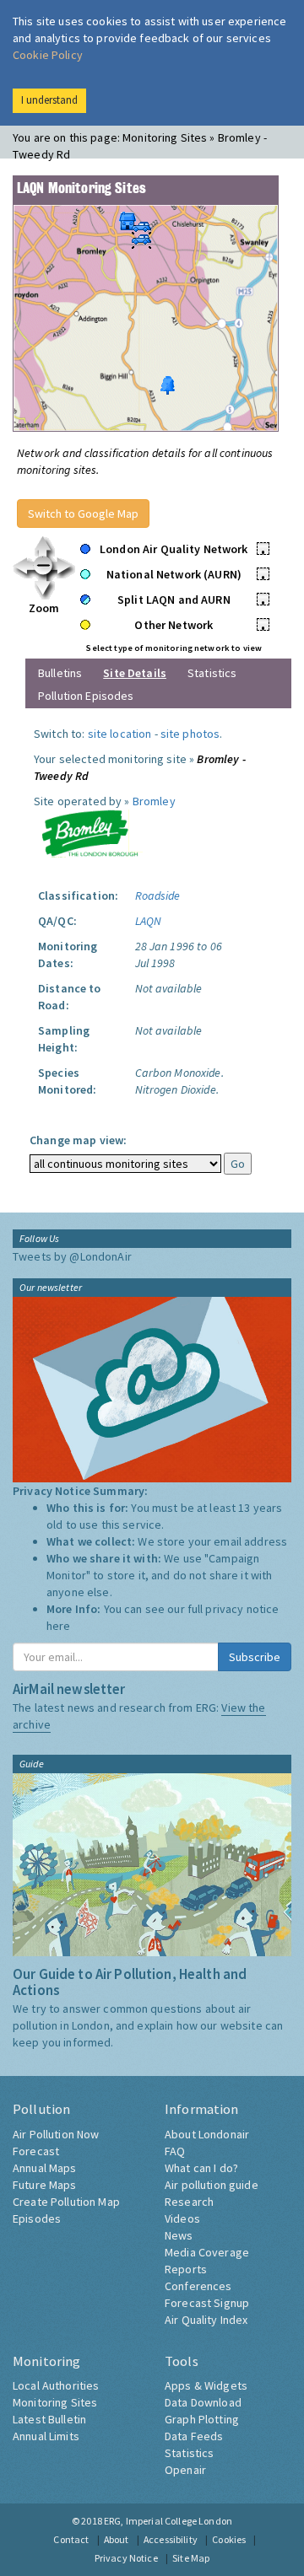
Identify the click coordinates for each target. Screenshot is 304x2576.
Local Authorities (56, 2385)
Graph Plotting (202, 2419)
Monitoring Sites (55, 2402)
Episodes (37, 2218)
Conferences (198, 2286)
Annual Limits (46, 2436)
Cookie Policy (48, 55)
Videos (182, 2218)
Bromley (154, 801)
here (59, 1626)
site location (120, 734)
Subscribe (255, 1657)
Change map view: (78, 1140)
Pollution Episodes (86, 696)
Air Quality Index (206, 2320)
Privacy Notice (126, 2558)
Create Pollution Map (66, 2202)
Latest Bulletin (49, 2419)
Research (189, 2202)
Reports (186, 2269)
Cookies (229, 2539)
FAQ (175, 2151)
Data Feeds (194, 2436)
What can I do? (201, 2168)
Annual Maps (45, 2168)
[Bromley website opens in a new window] (90, 832)
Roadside (158, 895)
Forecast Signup (207, 2303)
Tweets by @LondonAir (72, 1256)
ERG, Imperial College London (168, 2521)
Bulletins (60, 673)
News (179, 2235)
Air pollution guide (212, 2185)
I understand (49, 100)
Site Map (191, 2558)
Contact (71, 2539)
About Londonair (207, 2134)
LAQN (149, 921)
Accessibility (171, 2539)
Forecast (36, 2151)
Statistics (212, 673)
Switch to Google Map (83, 514)
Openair (185, 2470)
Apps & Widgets (206, 2385)
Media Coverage (207, 2252)
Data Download (203, 2402)
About (117, 2539)
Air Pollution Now (56, 2134)
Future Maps (45, 2185)
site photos (190, 734)
